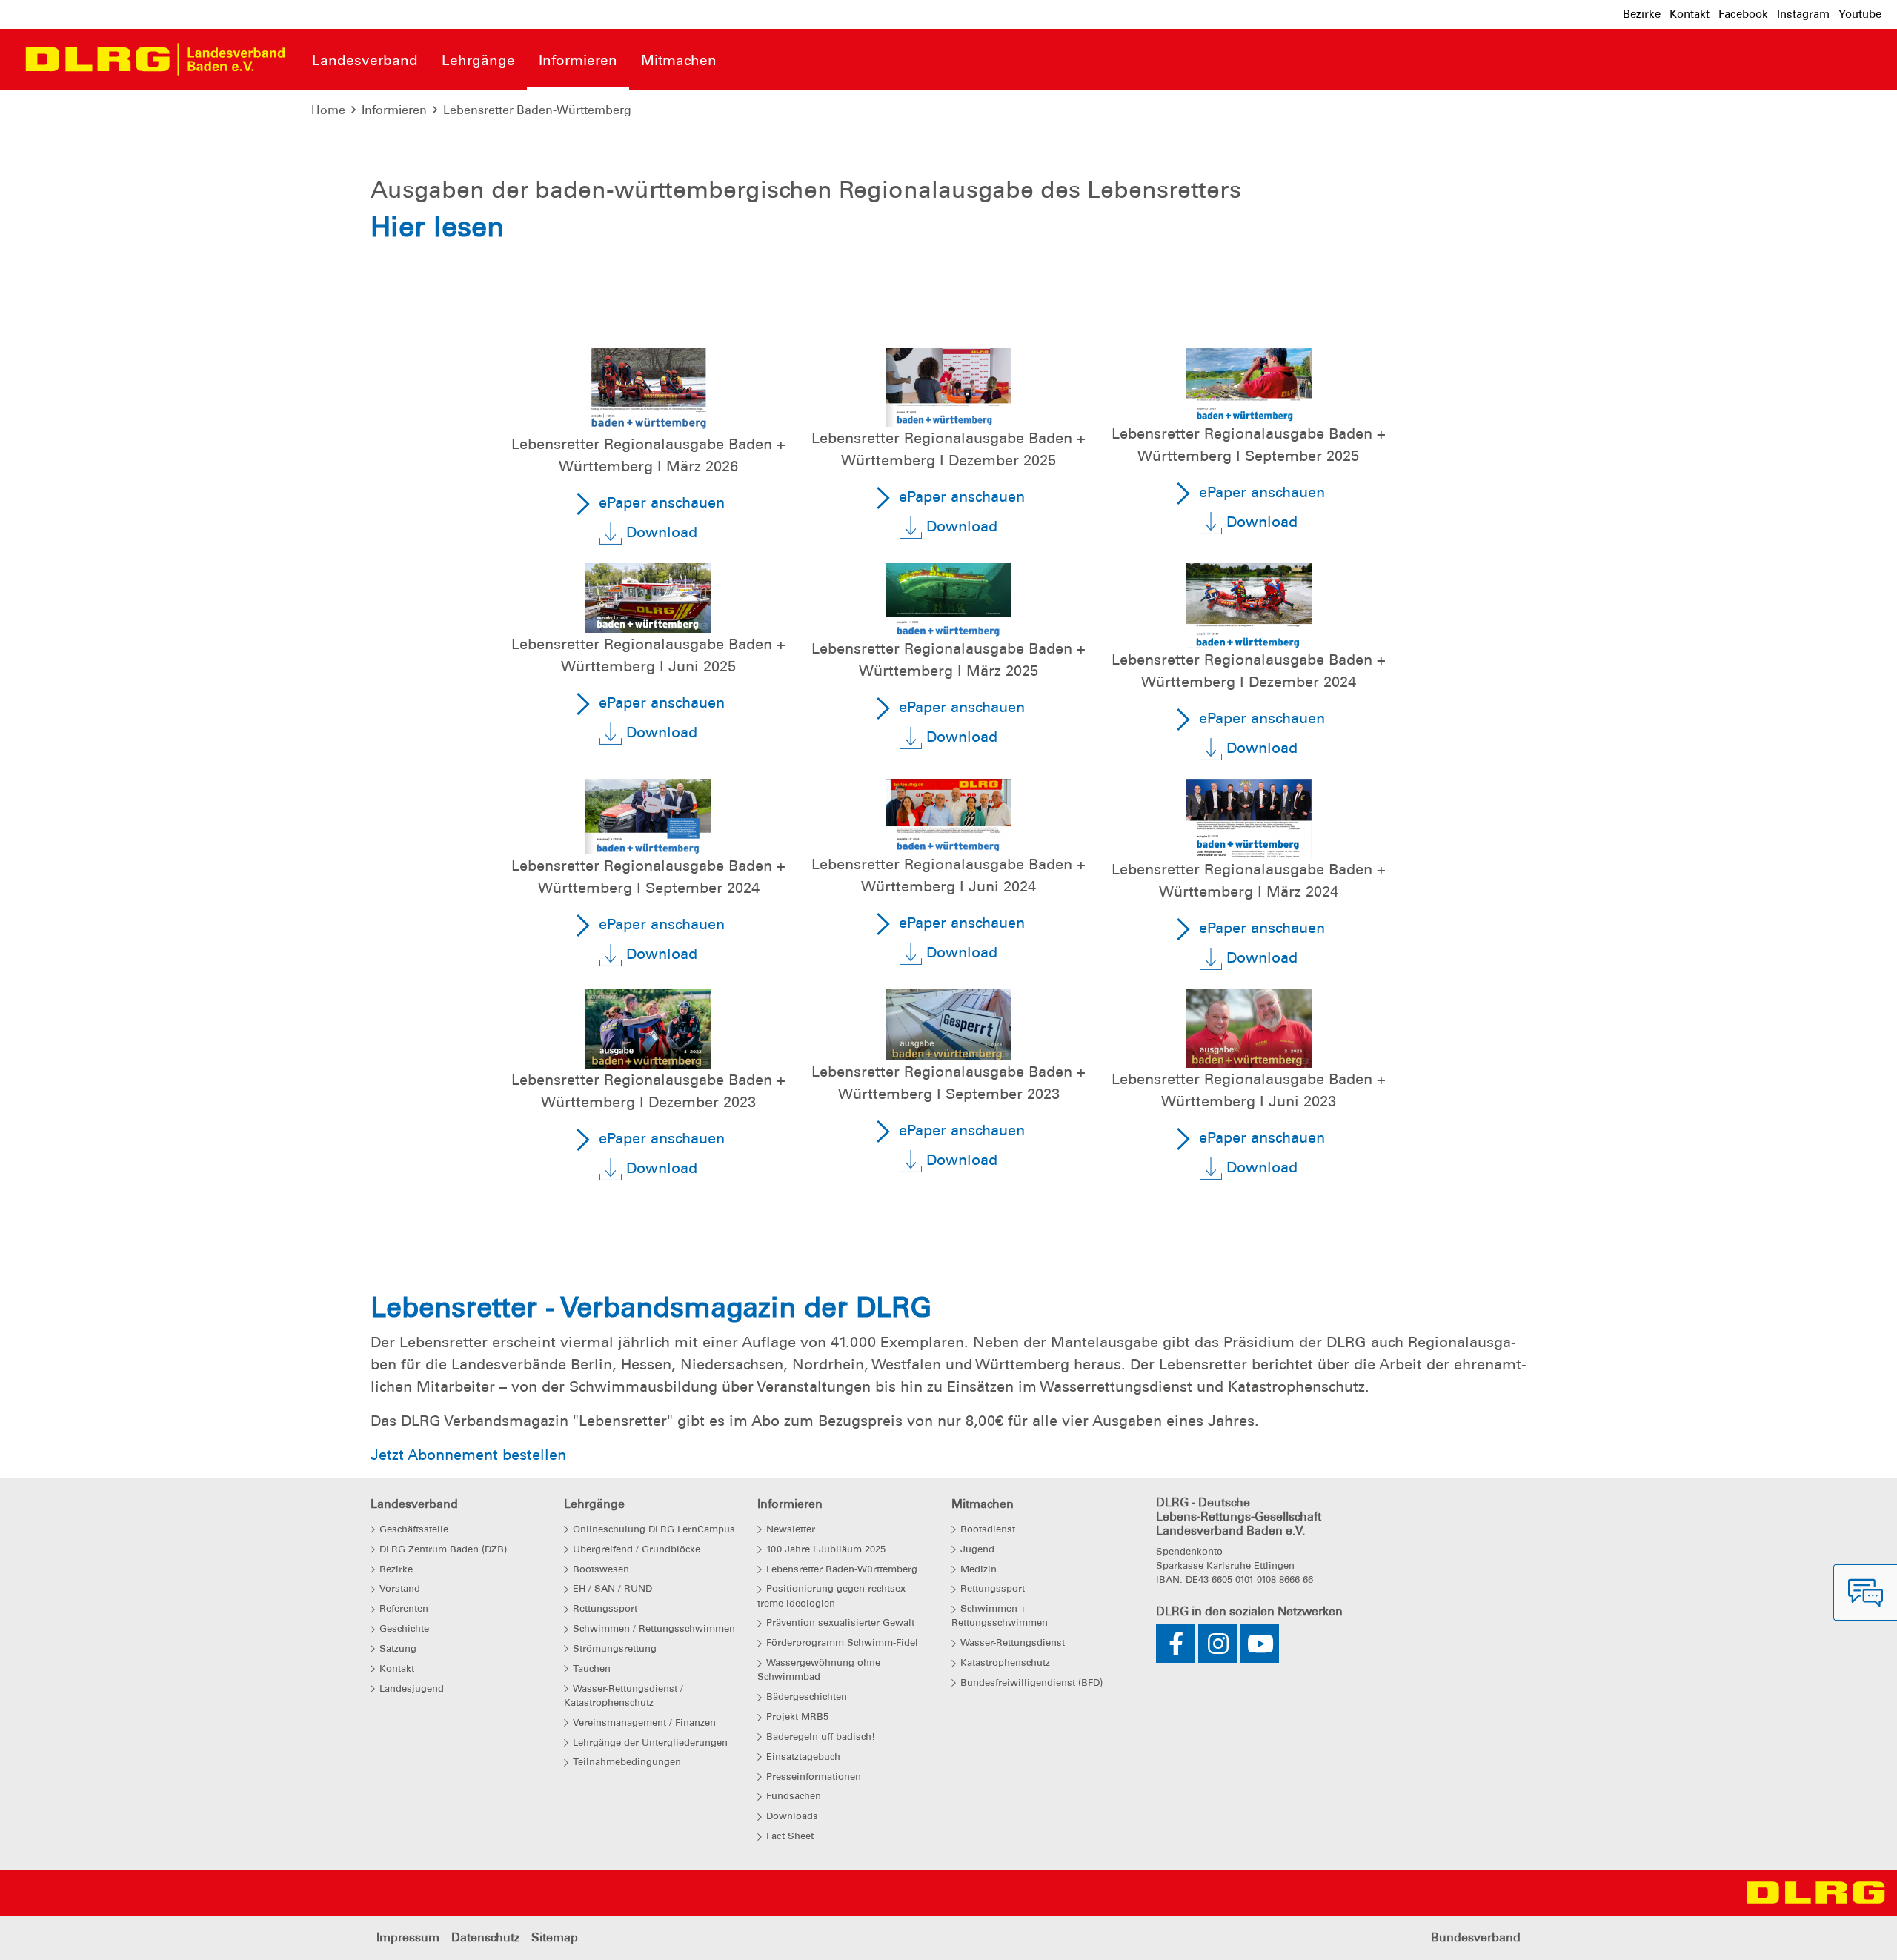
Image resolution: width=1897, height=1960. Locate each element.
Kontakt (1690, 14)
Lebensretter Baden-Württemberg (537, 110)
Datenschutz (485, 1937)
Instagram (1803, 14)
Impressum (408, 1937)
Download (660, 532)
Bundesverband (1476, 1937)
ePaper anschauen (660, 502)
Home (328, 110)
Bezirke (1642, 14)
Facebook (1743, 14)
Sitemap (555, 1937)
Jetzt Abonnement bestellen (468, 1455)
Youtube (1860, 14)
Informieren (394, 110)
